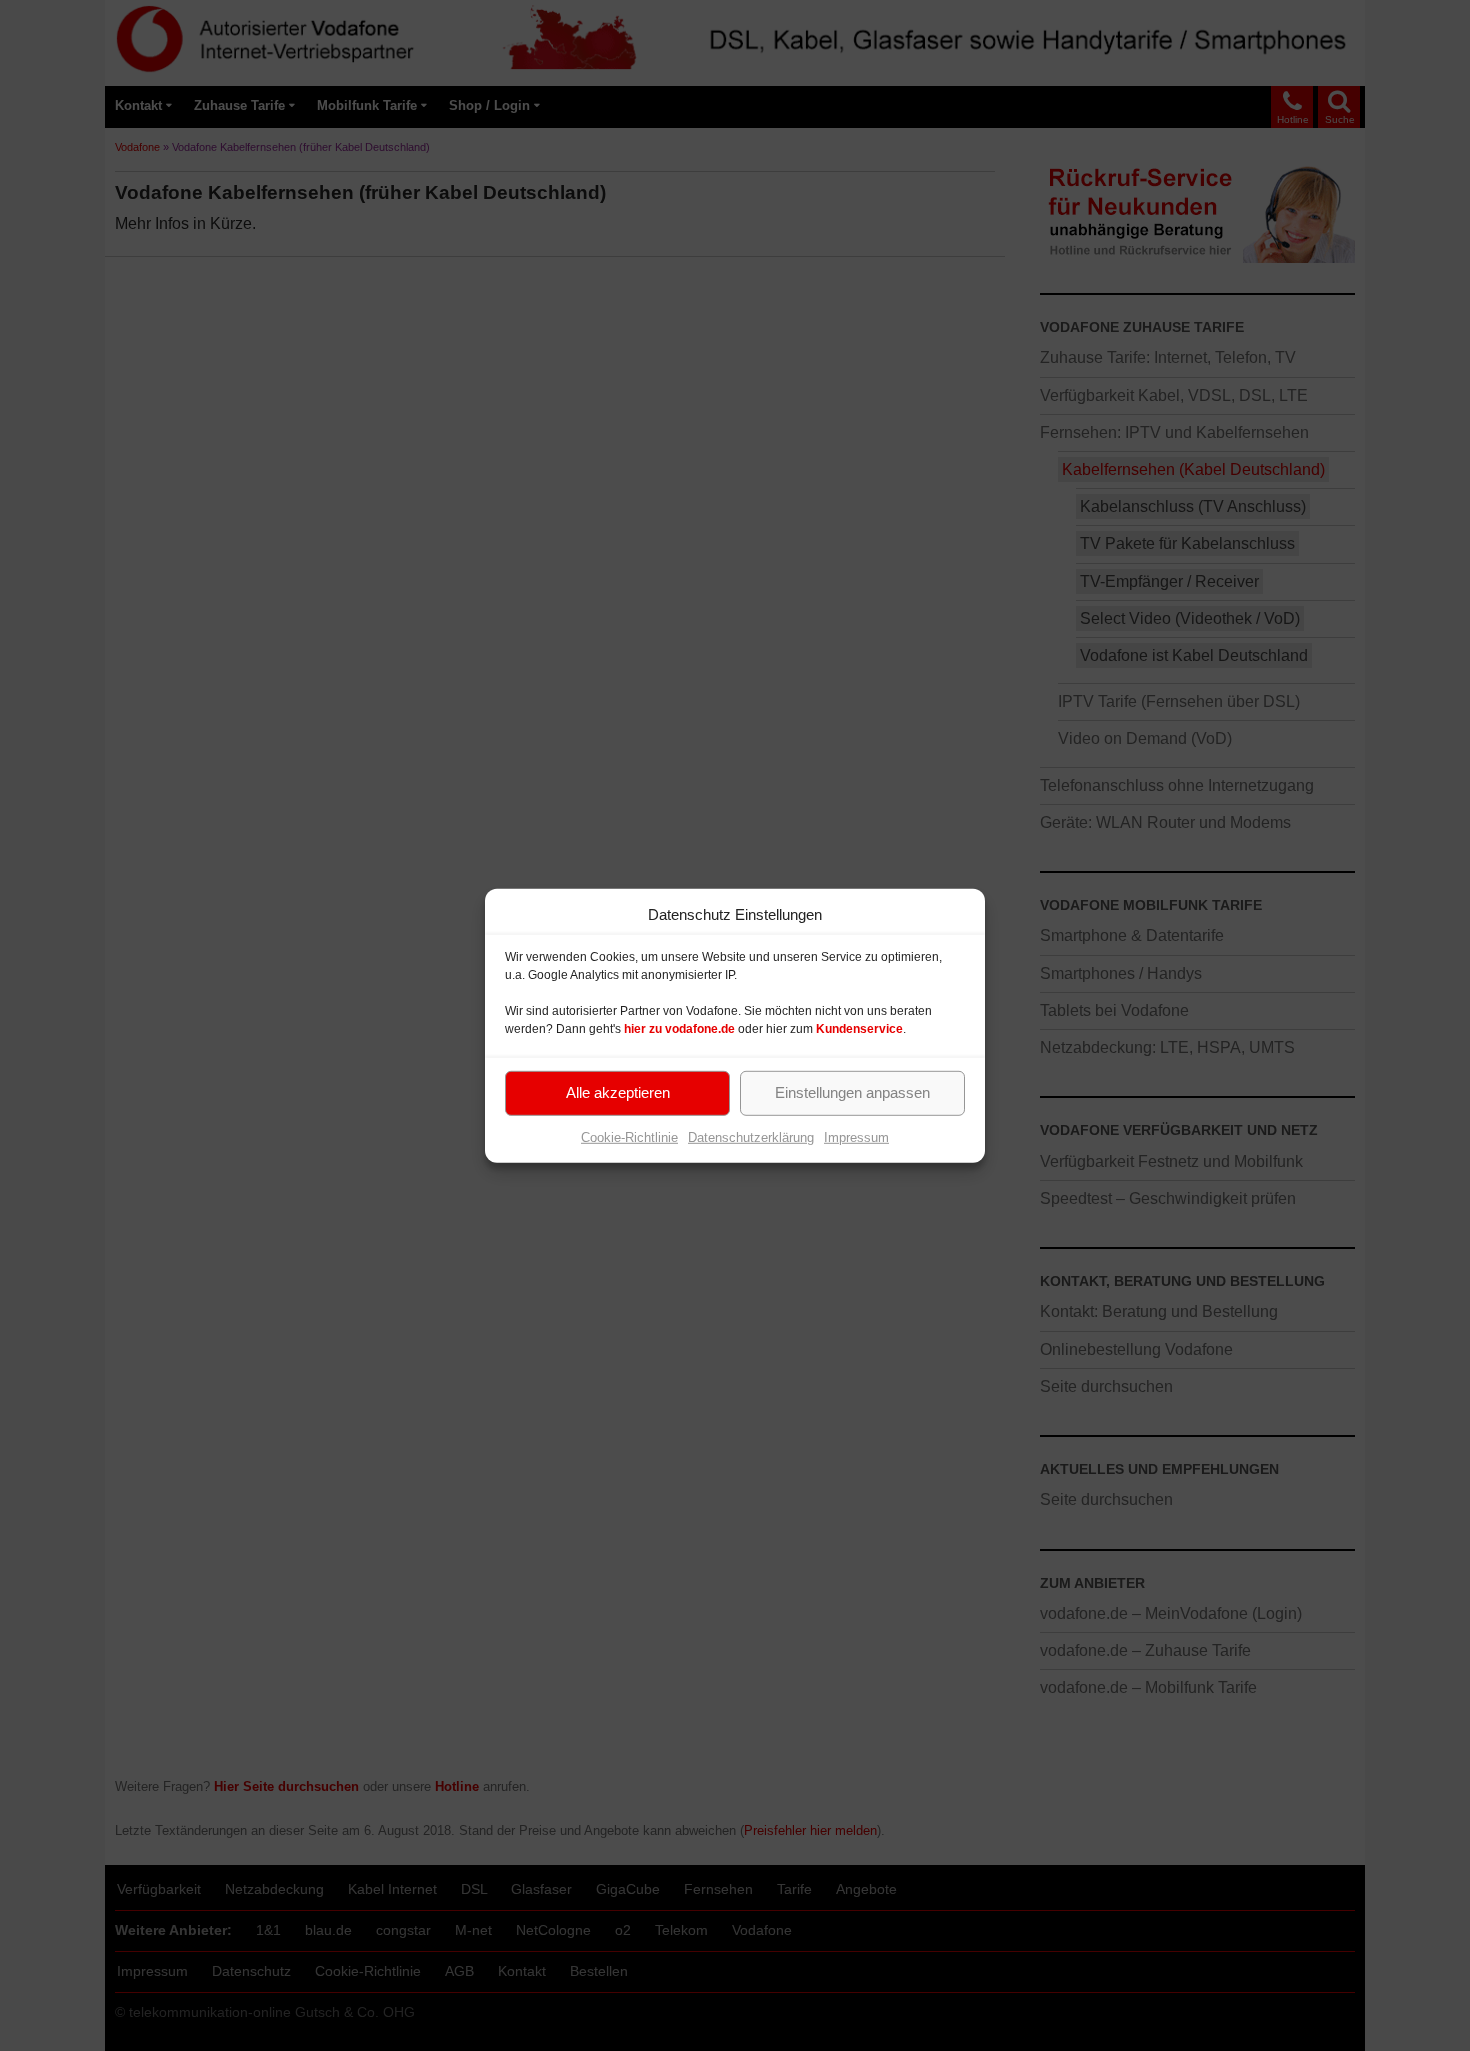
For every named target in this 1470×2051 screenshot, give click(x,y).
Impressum (856, 1136)
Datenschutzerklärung (751, 1136)
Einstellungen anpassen (852, 1092)
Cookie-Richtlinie (629, 1136)
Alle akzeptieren (618, 1092)
